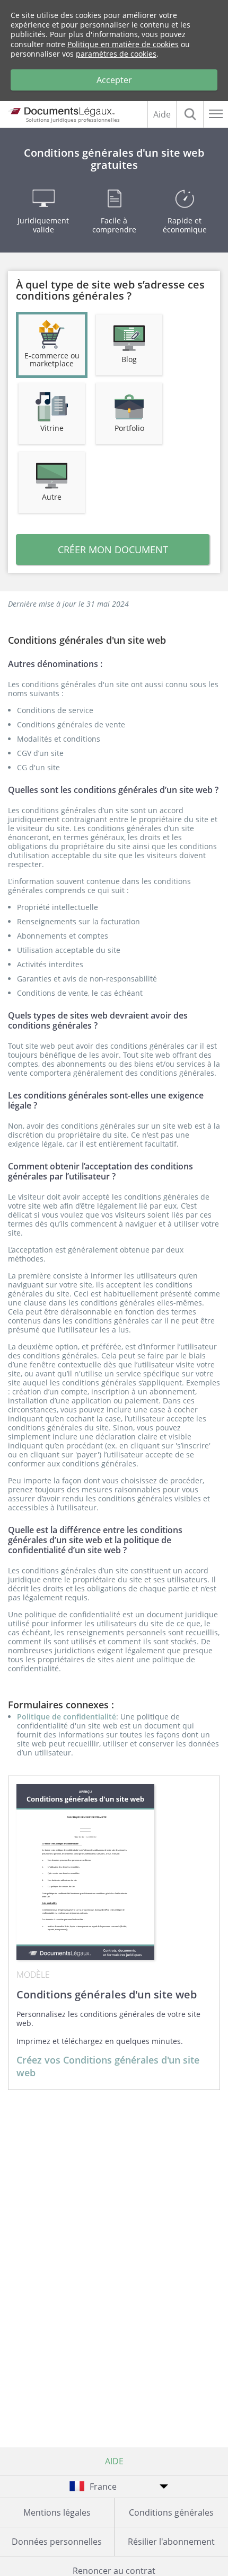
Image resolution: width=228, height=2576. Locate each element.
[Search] (190, 114)
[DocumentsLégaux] (60, 111)
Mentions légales (57, 2512)
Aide (162, 114)
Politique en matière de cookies (123, 44)
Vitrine (52, 428)
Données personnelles (57, 2542)
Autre (52, 497)
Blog (129, 359)
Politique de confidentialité (67, 1717)
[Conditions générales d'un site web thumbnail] (85, 1872)
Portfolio (129, 428)
